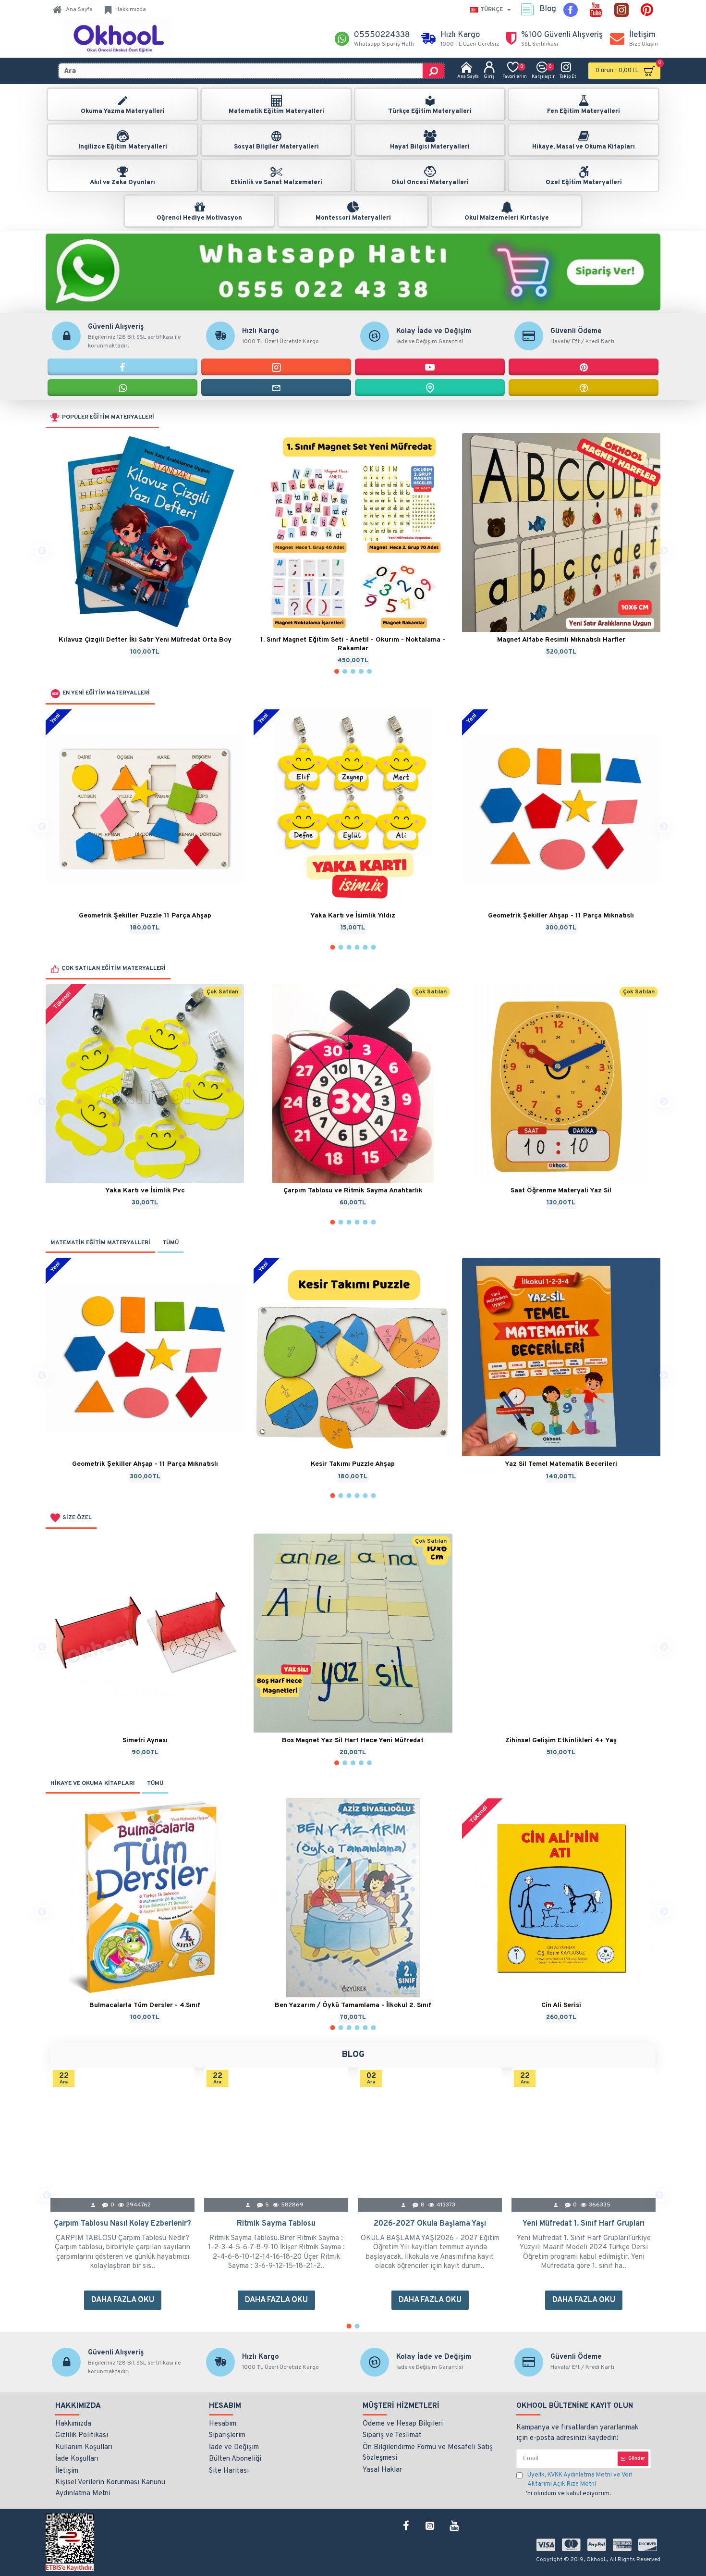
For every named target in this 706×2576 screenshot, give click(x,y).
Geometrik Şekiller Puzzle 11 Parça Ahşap (145, 916)
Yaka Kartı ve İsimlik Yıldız (353, 916)
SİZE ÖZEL (77, 1518)
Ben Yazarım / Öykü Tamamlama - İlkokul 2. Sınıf (353, 2005)
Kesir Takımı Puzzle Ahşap (353, 1464)
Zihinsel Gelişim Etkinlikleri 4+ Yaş (561, 1740)
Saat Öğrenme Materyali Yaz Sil (561, 1191)
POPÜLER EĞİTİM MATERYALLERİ (108, 417)
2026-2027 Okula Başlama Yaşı (430, 2224)
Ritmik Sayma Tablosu (276, 2224)
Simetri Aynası (145, 1740)
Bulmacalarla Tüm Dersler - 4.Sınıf (145, 2005)
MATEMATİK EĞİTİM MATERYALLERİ (100, 1243)
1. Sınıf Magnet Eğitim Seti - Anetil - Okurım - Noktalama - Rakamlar (353, 644)
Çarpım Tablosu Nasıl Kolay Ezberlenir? (122, 2224)
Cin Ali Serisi (561, 2005)
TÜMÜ (170, 1243)
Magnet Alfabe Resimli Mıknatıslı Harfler (561, 640)
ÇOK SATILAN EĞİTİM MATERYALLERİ (114, 968)
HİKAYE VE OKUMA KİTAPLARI (93, 1783)
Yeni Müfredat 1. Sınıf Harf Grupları (584, 2224)
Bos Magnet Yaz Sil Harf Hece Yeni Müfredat (353, 1740)
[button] (42, 550)
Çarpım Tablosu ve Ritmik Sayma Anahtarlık (353, 1191)
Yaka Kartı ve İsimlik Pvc (145, 1191)
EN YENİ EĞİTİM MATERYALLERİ (106, 693)
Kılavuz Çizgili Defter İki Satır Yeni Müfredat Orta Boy (145, 640)
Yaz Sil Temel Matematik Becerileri (561, 1464)
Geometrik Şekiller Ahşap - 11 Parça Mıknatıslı (561, 916)
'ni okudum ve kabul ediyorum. (579, 2484)
